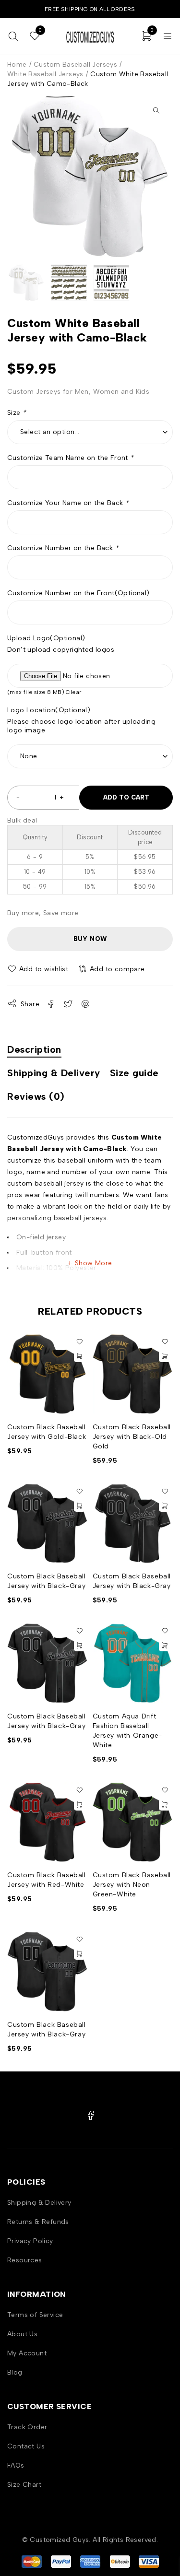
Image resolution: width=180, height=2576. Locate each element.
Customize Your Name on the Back (68, 503)
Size (17, 413)
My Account (27, 2353)
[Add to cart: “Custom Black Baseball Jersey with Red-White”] (80, 1805)
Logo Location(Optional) (49, 710)
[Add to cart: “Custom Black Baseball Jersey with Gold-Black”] (80, 1356)
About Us (22, 2334)
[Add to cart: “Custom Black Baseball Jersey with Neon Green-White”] (165, 1805)
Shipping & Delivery (39, 2203)
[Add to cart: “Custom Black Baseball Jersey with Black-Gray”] (80, 1506)
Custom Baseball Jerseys (75, 65)
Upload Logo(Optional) (46, 638)
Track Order (27, 2427)
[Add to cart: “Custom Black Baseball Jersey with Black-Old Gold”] (165, 1356)
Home (17, 65)
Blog (15, 2372)
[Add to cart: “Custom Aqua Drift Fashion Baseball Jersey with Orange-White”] (165, 1646)
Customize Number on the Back (63, 548)
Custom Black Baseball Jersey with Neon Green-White (132, 1885)
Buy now (90, 939)
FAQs (16, 2465)
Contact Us (26, 2446)
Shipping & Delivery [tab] (54, 1073)
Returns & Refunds (38, 2222)
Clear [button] (73, 692)
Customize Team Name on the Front (71, 458)
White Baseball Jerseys (45, 74)
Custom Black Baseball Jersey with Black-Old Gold (132, 1437)
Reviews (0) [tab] (36, 1096)
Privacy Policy (30, 2241)
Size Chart (24, 2485)
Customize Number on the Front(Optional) (78, 593)
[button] (156, 110)
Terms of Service (35, 2315)
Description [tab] (34, 1049)
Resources (25, 2260)
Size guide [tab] (134, 1073)
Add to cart (126, 797)
